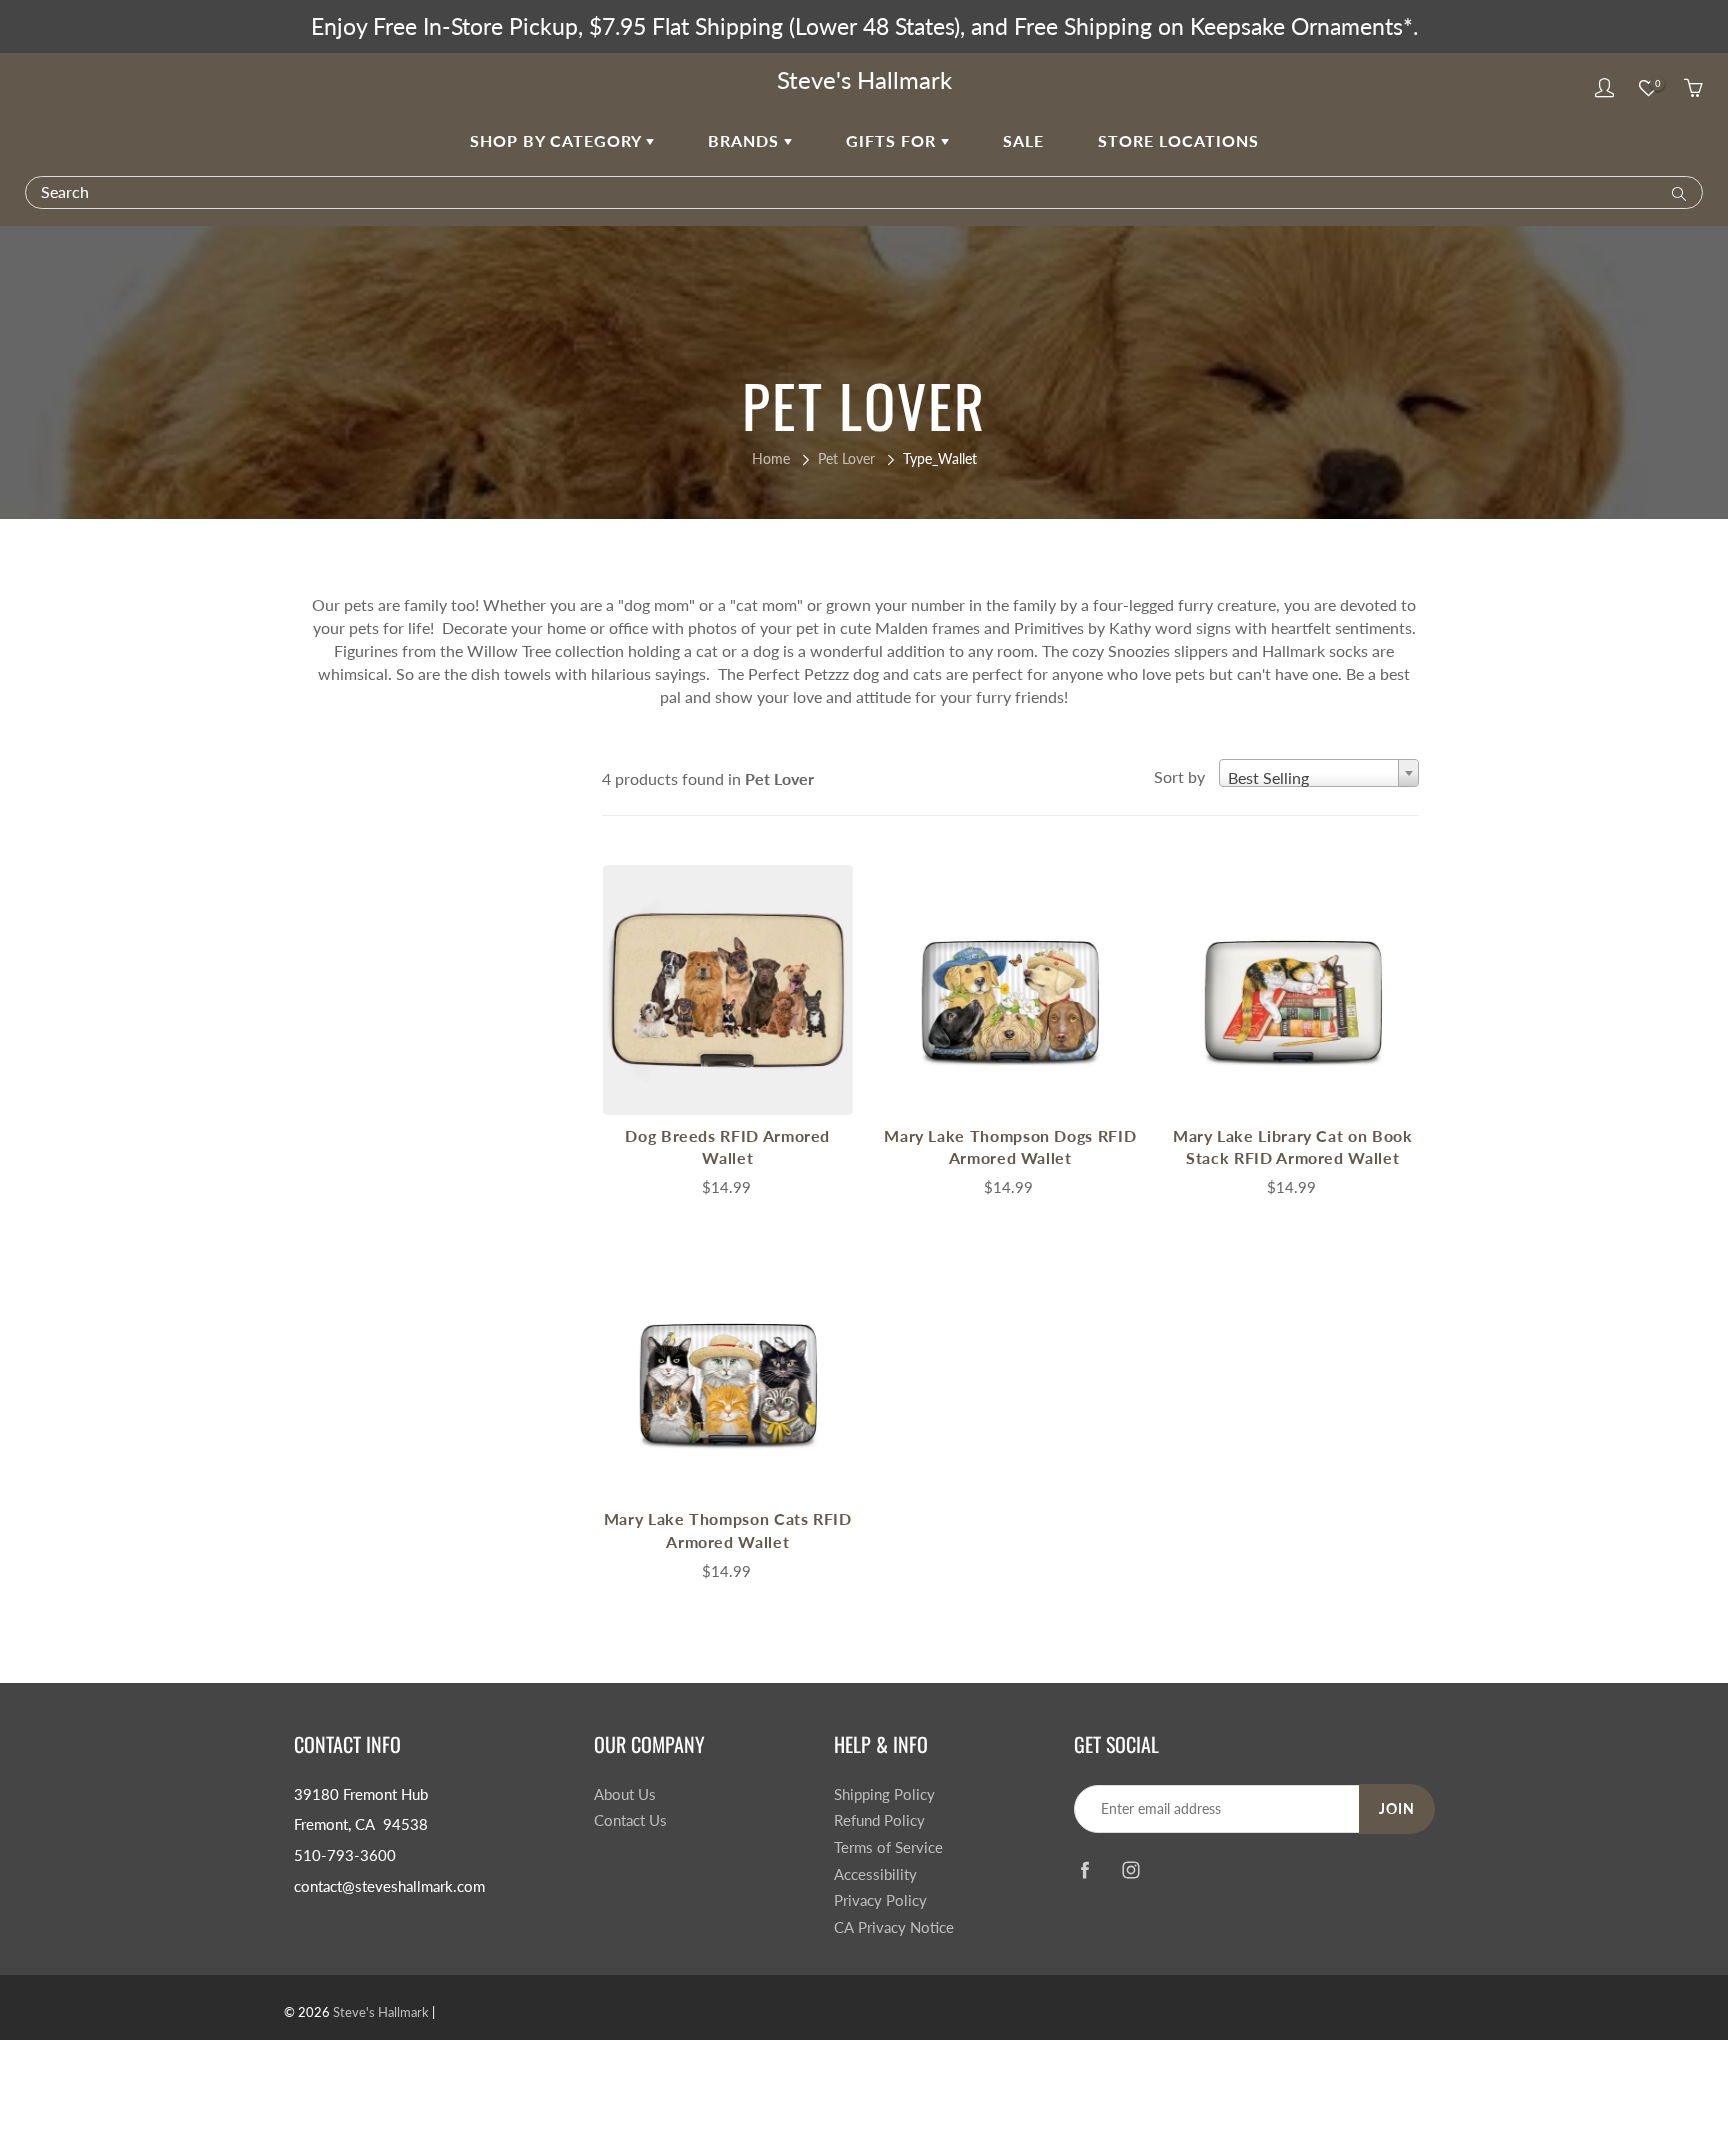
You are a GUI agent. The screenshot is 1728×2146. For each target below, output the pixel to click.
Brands (746, 140)
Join (1397, 1808)
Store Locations (1178, 140)
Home (771, 458)
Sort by (1179, 776)
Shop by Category (558, 140)
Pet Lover (846, 458)
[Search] (1674, 192)
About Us (625, 1794)
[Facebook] (1084, 1870)
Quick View (728, 989)
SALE (1023, 140)
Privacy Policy (880, 1900)
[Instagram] (1130, 1870)
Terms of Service (888, 1847)
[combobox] (1319, 773)
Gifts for (893, 140)
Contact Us (630, 1820)
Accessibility (875, 1874)
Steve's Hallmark (864, 79)
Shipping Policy (884, 1794)
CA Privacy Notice (894, 1927)
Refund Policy (879, 1820)
